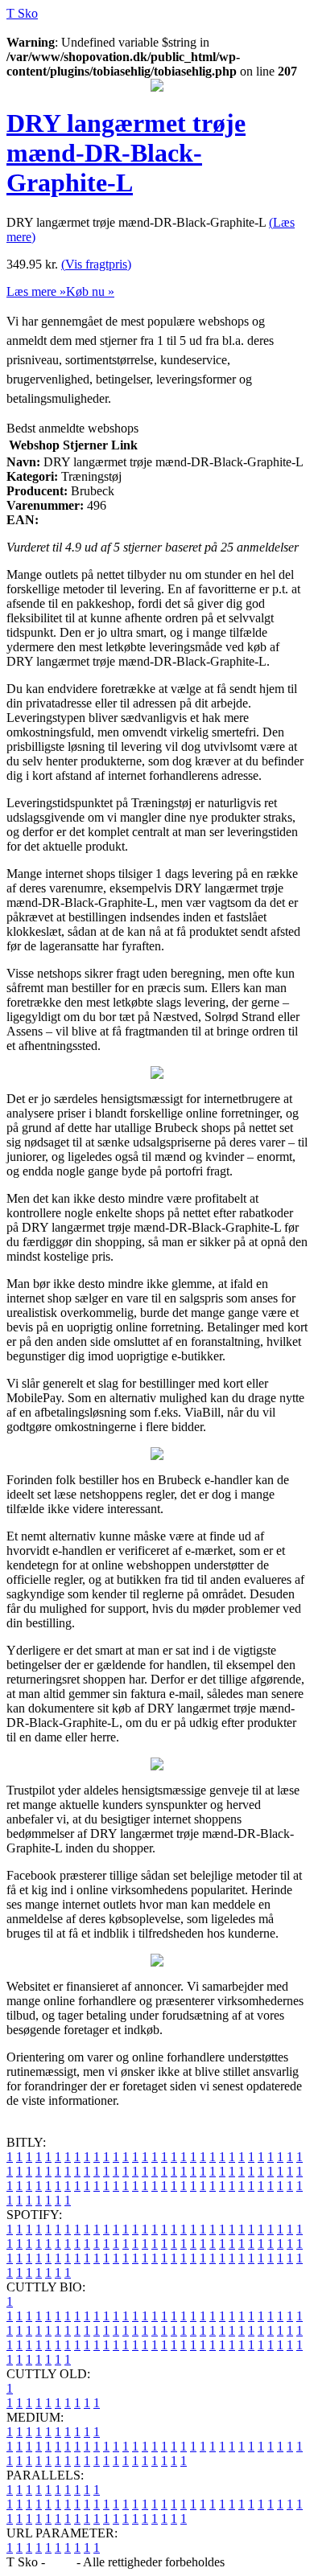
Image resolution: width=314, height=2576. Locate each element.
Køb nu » (90, 291)
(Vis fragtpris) (96, 264)
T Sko (22, 13)
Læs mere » (36, 291)
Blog (61, 2562)
